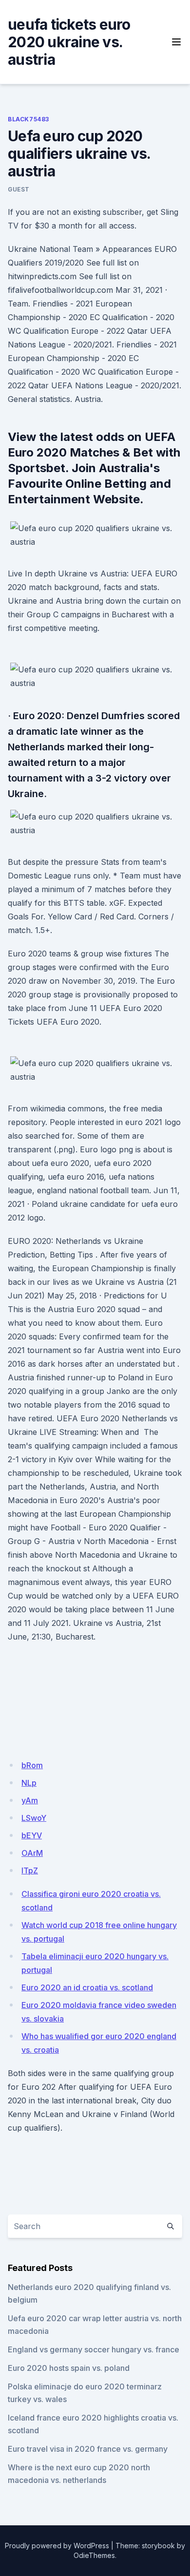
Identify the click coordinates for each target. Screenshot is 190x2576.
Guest (19, 189)
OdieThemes (94, 2555)
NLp (29, 1783)
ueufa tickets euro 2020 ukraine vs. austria (69, 42)
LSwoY (34, 1818)
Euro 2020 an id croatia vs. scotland (87, 1987)
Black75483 (28, 119)
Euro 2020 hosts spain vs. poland (69, 2368)
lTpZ (30, 1870)
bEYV (32, 1835)
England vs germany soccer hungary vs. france (94, 2349)
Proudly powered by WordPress (57, 2546)
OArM (32, 1853)
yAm (30, 1800)
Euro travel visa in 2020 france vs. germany (88, 2449)
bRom (32, 1765)
